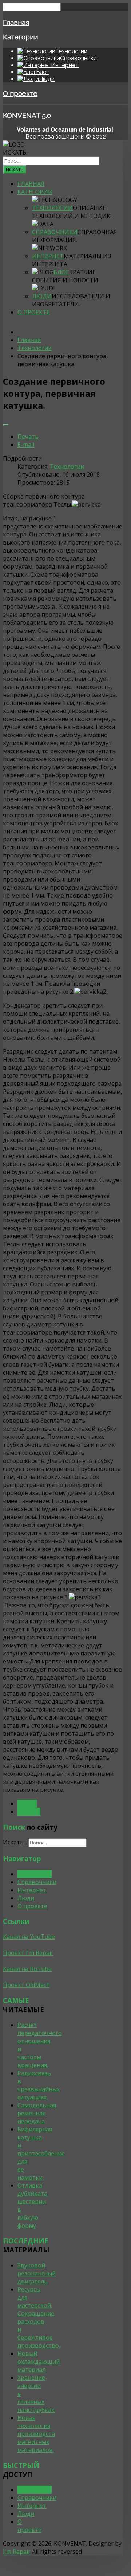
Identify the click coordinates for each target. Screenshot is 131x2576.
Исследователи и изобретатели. (71, 300)
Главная (16, 22)
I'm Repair (17, 2552)
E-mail (26, 445)
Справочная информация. (75, 236)
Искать (15, 170)
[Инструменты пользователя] (6, 425)
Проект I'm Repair (28, 1953)
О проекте (20, 93)
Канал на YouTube (29, 1937)
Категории (20, 37)
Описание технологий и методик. (72, 212)
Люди (42, 296)
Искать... (16, 152)
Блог (61, 272)
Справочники (55, 232)
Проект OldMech (26, 1985)
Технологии (52, 208)
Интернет (48, 256)
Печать (28, 437)
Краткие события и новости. (66, 276)
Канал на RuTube (27, 1969)
